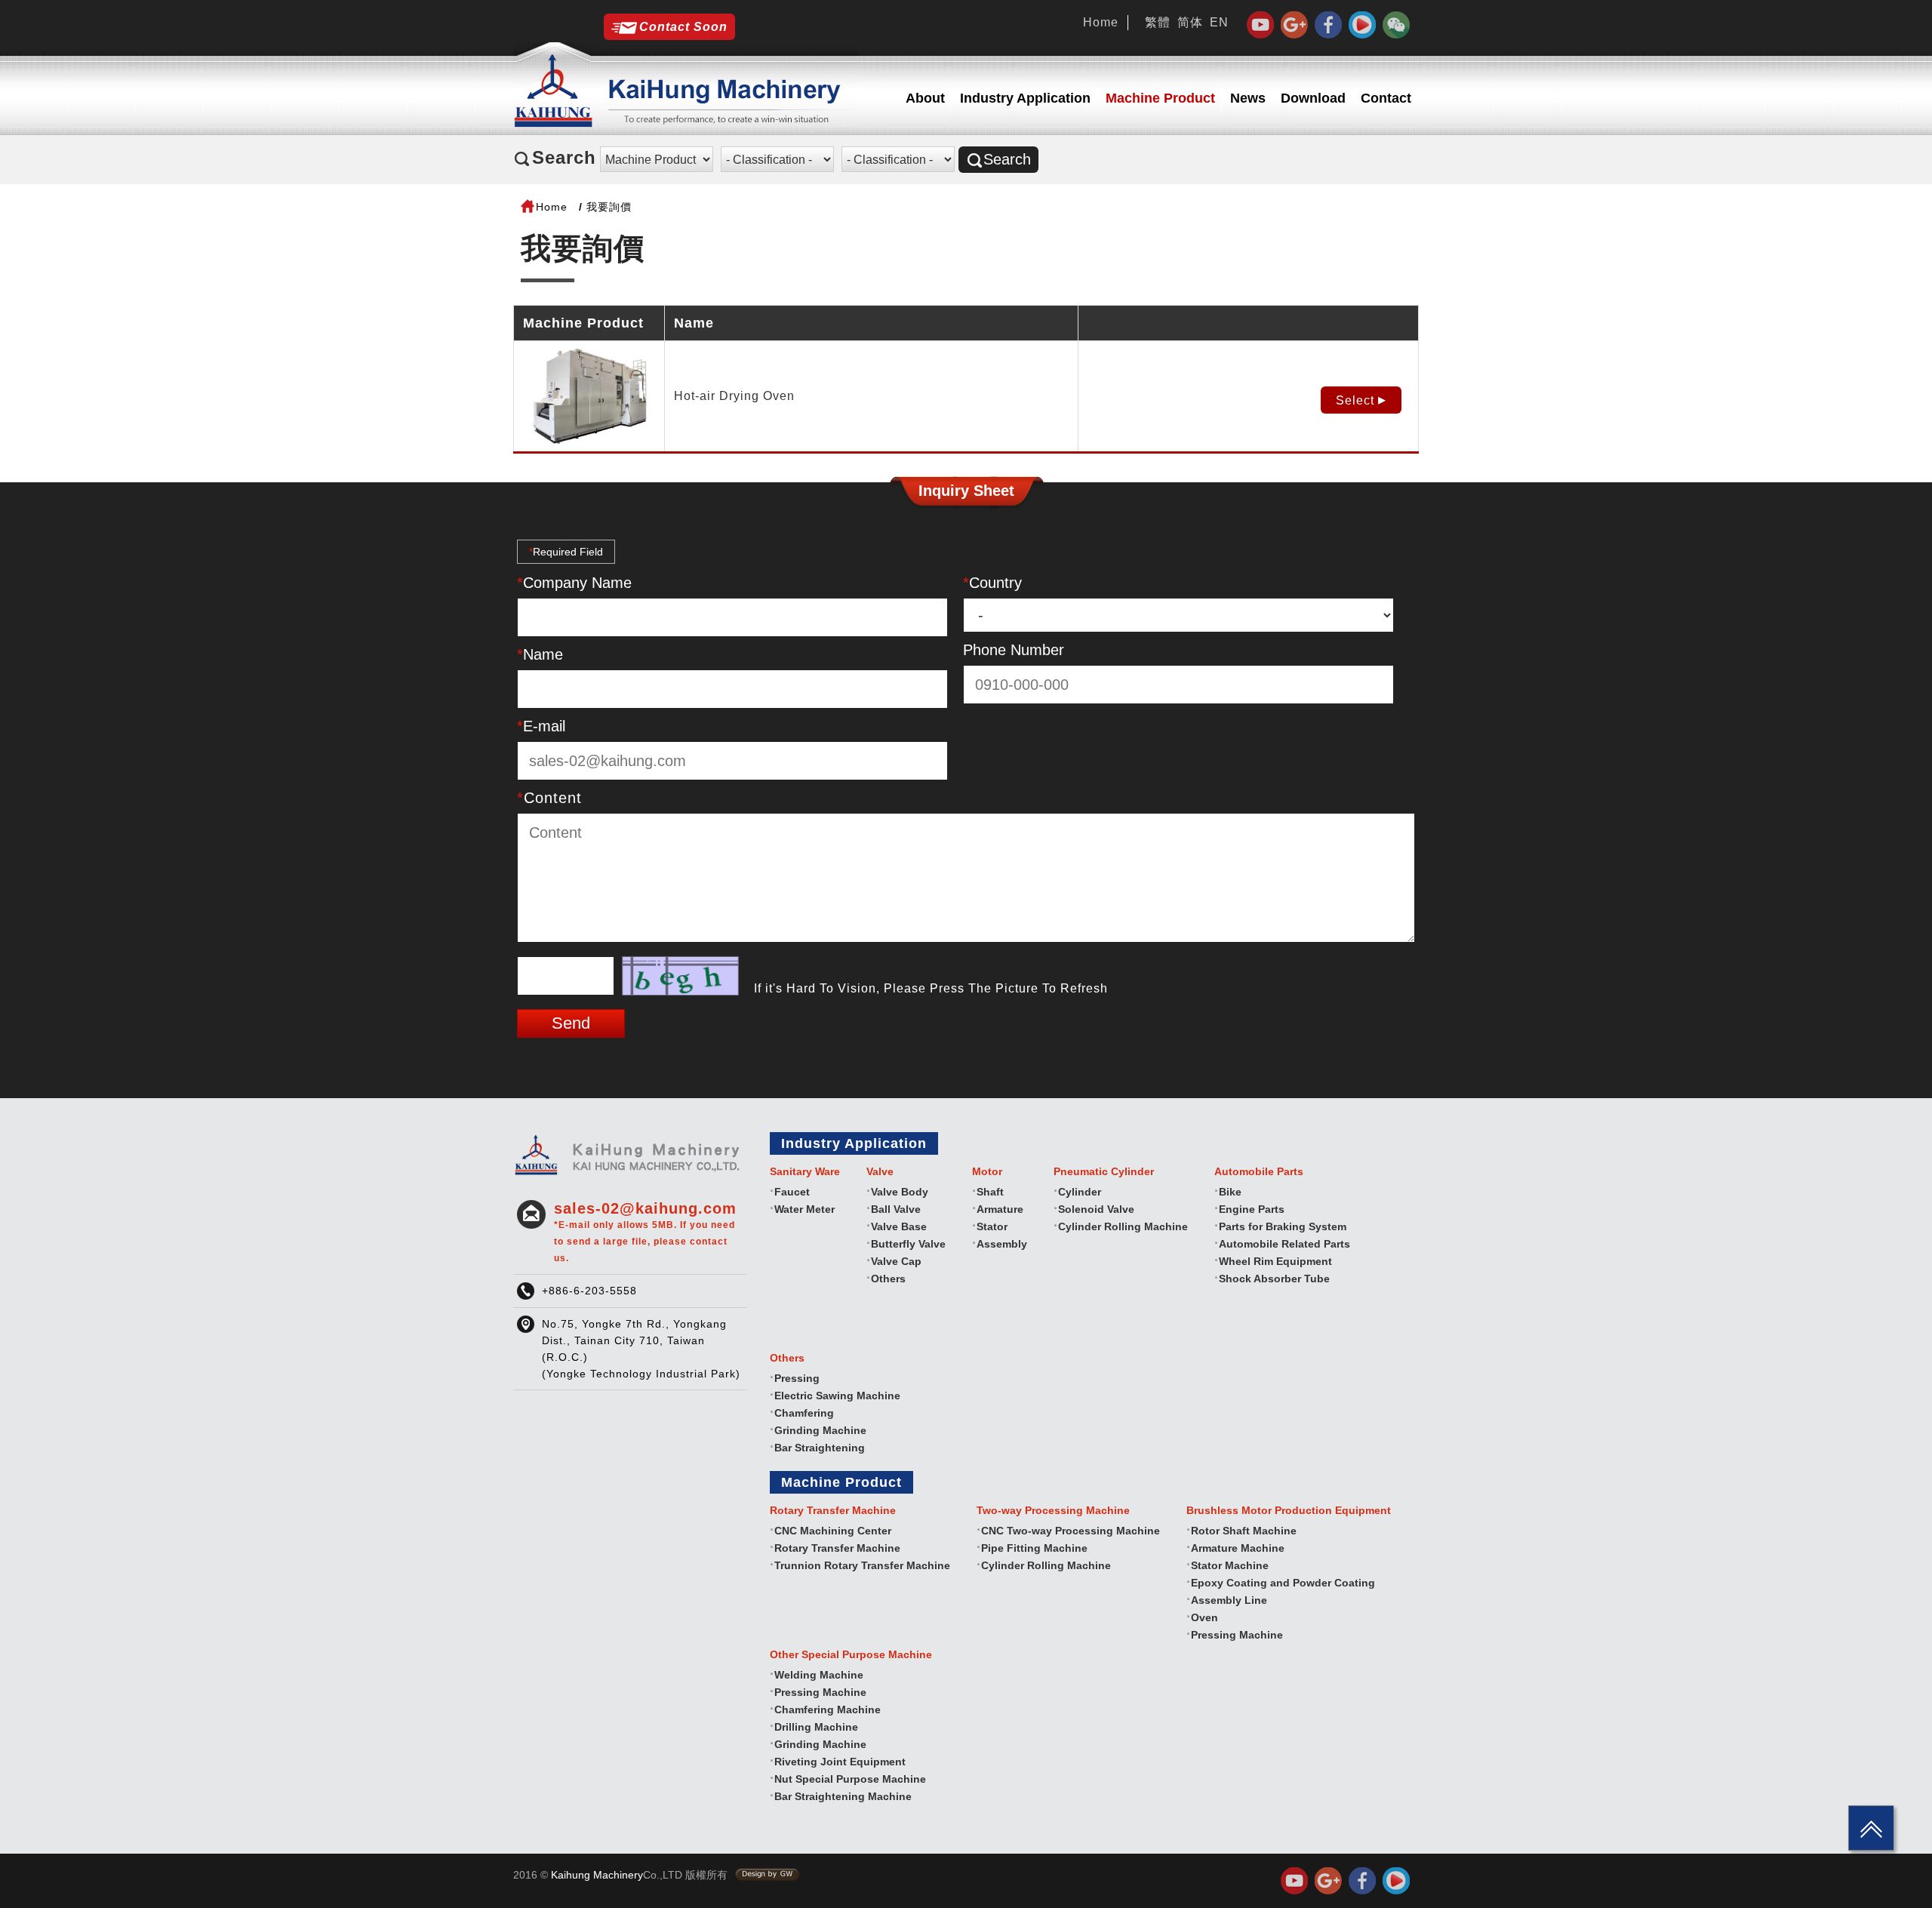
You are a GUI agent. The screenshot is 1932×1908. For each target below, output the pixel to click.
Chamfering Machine (828, 1710)
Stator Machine (1230, 1565)
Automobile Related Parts (1284, 1244)
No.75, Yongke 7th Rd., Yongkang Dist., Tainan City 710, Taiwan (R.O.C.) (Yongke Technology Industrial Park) (641, 1349)
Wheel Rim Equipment (1275, 1261)
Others (888, 1279)
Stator (992, 1226)
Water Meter (804, 1209)
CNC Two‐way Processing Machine (1071, 1531)
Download (1313, 98)
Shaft (990, 1192)
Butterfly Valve (908, 1244)
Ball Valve (896, 1209)
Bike (1230, 1192)
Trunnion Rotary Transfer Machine (862, 1565)
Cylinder (1080, 1192)
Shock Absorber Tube (1274, 1279)
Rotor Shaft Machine (1244, 1531)
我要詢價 (609, 207)
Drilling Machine (816, 1727)
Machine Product (1160, 98)
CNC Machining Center (833, 1531)
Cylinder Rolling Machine (1123, 1226)
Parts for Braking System (1283, 1226)
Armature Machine (1238, 1548)
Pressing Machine (1237, 1635)
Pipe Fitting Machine (1034, 1548)
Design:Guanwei (768, 1875)
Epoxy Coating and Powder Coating (1283, 1583)
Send (571, 1023)
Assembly (1002, 1244)
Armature (1000, 1209)
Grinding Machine (820, 1430)
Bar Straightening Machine (843, 1796)
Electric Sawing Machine (837, 1396)
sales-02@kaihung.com (645, 1232)
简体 (1190, 22)
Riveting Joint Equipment (840, 1762)
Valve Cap (896, 1261)
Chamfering (804, 1413)
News (1248, 98)
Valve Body (900, 1192)
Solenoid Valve (1096, 1209)
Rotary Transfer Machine (837, 1548)
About (925, 98)
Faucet (792, 1192)
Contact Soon (683, 27)
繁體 (1158, 22)
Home (1101, 22)
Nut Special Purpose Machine (850, 1779)
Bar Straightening (820, 1448)
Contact (1386, 98)
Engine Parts (1252, 1209)
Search (1007, 159)
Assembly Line (1229, 1600)
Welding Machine (819, 1675)
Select (1355, 400)
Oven (1204, 1617)
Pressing (797, 1378)
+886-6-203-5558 (589, 1291)
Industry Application (1025, 98)
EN (1219, 22)
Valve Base (899, 1226)
